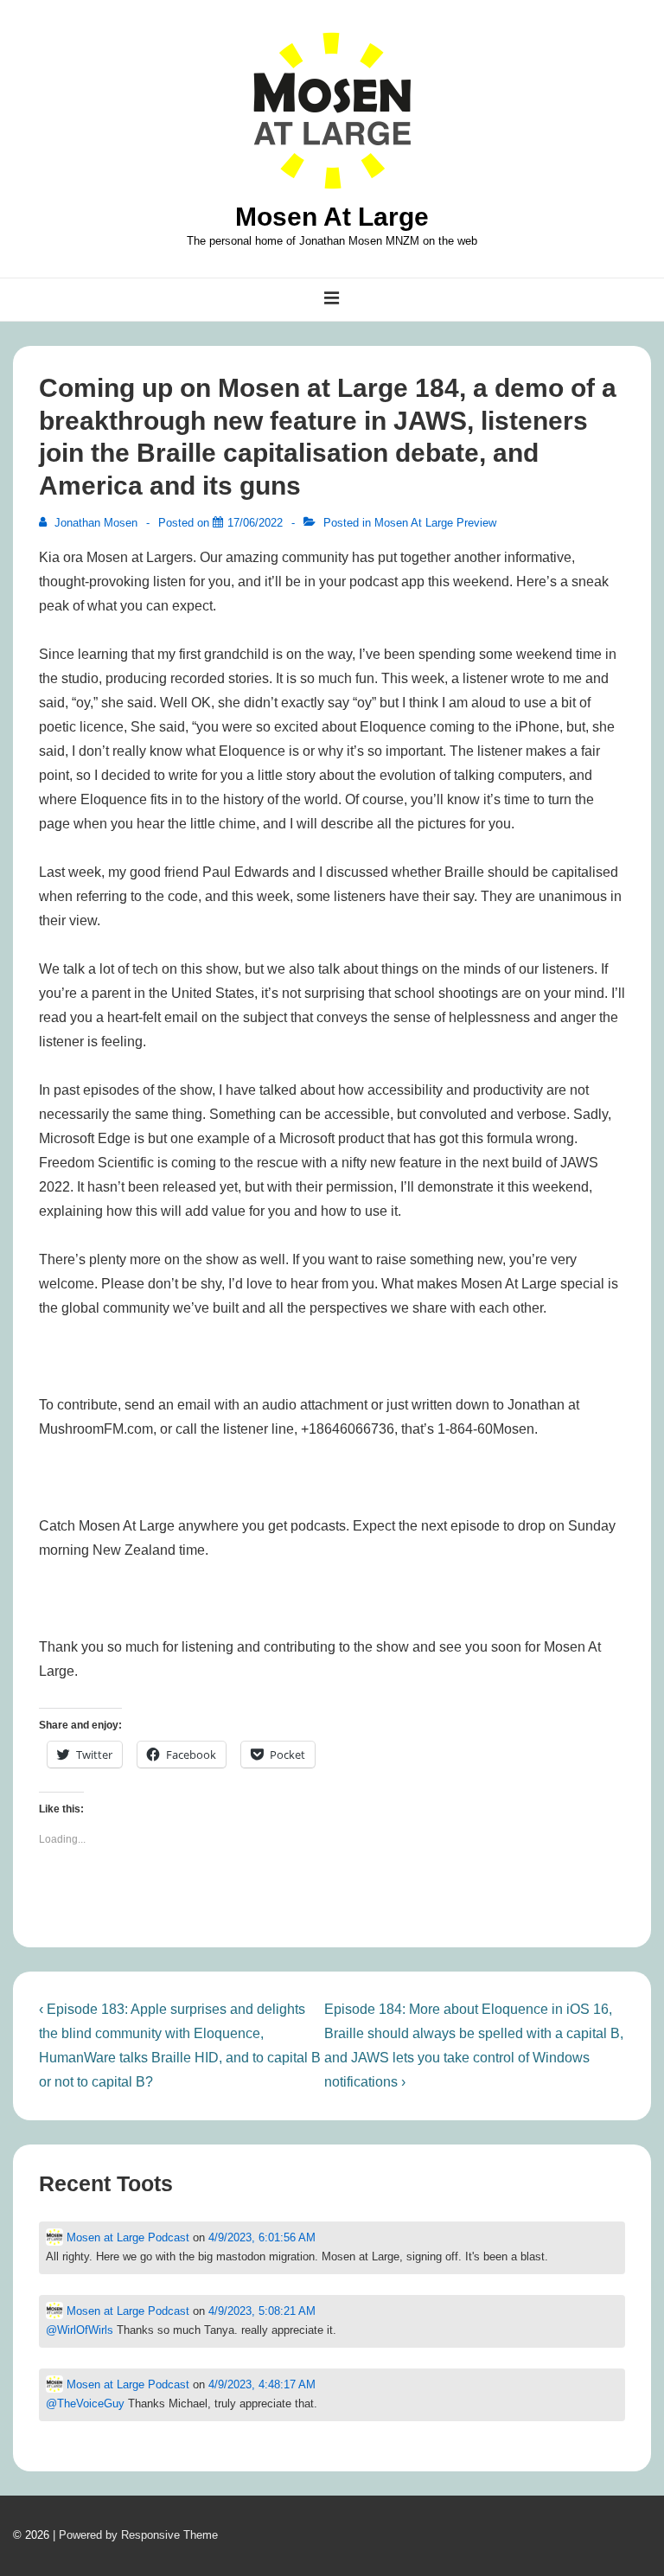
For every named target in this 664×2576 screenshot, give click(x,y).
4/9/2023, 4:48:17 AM (262, 2384)
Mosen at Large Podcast (126, 2237)
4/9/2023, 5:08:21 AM (262, 2311)
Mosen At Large (332, 217)
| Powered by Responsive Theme (135, 2535)
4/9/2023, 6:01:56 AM (262, 2237)
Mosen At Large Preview (435, 523)
